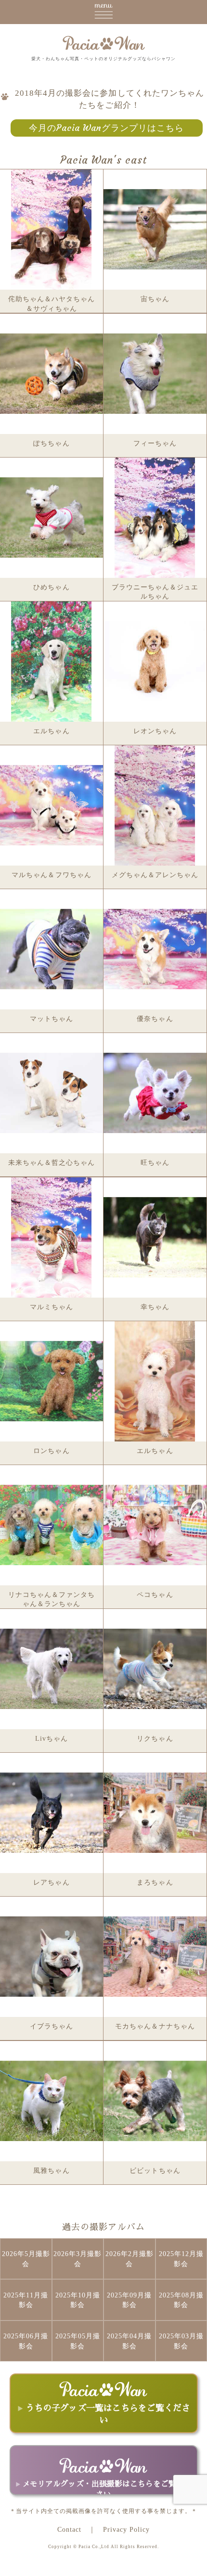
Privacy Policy (126, 2529)
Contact (69, 2529)
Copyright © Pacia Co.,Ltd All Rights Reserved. (103, 2547)
